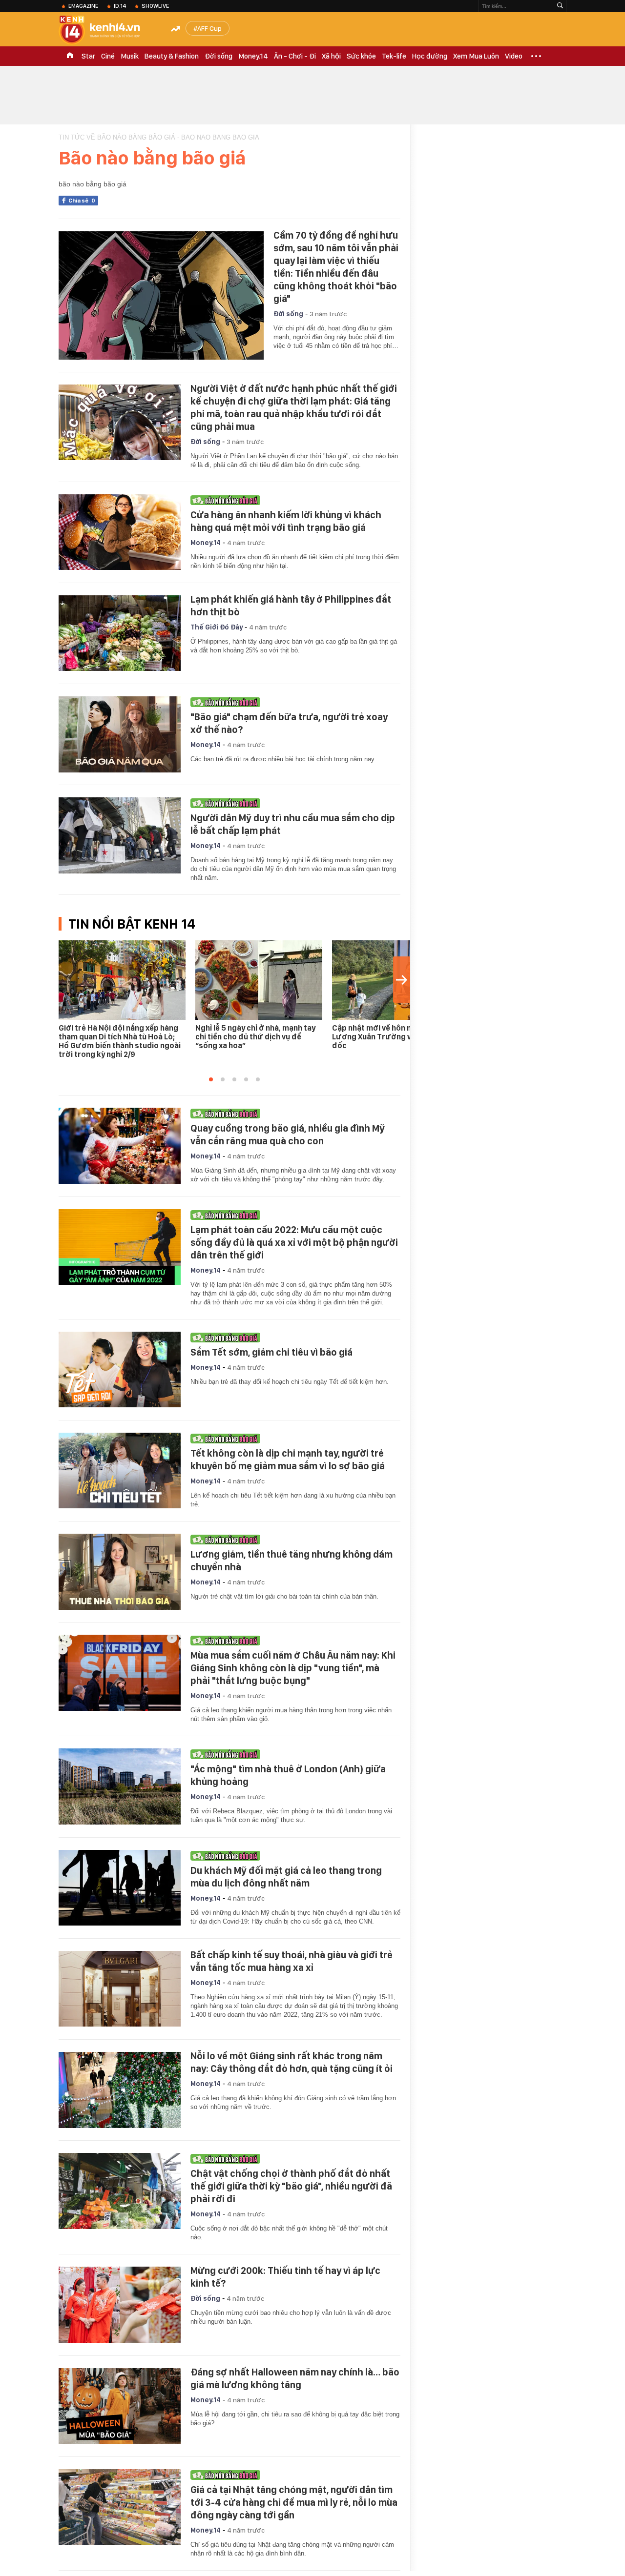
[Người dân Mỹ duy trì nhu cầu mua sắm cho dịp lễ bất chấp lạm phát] (120, 835)
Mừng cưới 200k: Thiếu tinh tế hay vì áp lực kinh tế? (285, 2277)
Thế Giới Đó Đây (217, 627)
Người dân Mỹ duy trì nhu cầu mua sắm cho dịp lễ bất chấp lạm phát (293, 824)
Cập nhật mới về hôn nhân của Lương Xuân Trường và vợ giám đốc (389, 1037)
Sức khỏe (361, 56)
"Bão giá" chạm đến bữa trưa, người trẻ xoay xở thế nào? (289, 723)
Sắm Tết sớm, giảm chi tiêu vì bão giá (271, 1352)
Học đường (430, 56)
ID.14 (120, 6)
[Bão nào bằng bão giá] (293, 500)
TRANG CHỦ (70, 56)
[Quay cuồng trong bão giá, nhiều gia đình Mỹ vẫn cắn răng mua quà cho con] (120, 1146)
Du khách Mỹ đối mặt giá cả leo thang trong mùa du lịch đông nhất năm (286, 1877)
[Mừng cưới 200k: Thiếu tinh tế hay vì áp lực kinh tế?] (120, 2305)
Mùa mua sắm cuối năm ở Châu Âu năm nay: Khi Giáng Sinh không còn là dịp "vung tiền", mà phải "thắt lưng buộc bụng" (293, 1668)
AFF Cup (209, 28)
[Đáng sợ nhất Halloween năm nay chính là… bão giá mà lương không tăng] (120, 2406)
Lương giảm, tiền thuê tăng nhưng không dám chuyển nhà (292, 1561)
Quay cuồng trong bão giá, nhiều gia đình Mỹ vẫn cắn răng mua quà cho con (288, 1135)
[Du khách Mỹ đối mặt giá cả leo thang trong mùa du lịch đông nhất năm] (120, 1888)
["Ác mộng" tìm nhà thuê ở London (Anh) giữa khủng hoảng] (120, 1786)
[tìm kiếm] (560, 6)
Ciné (108, 56)
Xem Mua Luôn (476, 56)
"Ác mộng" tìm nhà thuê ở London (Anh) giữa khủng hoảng (288, 1775)
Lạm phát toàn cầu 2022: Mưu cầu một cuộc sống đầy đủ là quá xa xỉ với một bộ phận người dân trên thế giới (294, 1242)
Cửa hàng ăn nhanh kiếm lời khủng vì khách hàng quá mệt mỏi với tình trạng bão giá (286, 521)
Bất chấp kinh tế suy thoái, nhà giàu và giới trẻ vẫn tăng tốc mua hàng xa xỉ (292, 1961)
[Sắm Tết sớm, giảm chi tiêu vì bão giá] (120, 1370)
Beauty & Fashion (172, 56)
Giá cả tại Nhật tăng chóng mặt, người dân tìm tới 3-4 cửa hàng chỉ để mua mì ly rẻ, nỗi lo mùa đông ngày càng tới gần (294, 2502)
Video (514, 56)
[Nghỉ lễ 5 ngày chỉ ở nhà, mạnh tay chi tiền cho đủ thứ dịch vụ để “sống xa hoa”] (259, 980)
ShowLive (155, 6)
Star (88, 56)
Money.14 (253, 56)
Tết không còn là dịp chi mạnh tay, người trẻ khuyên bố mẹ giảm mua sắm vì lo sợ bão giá (288, 1460)
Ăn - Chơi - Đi (295, 56)
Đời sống (219, 56)
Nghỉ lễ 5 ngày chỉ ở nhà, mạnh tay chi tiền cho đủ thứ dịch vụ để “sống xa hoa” (255, 1037)
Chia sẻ (82, 201)
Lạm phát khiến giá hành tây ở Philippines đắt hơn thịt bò (291, 606)
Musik (130, 56)
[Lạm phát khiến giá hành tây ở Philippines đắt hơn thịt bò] (120, 633)
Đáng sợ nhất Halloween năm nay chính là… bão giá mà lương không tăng (295, 2378)
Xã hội (331, 56)
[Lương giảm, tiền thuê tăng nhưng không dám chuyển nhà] (120, 1572)
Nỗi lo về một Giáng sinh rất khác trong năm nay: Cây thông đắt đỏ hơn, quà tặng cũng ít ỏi (292, 2062)
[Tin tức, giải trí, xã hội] (107, 30)
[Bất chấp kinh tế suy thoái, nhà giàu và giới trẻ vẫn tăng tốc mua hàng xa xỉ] (120, 1989)
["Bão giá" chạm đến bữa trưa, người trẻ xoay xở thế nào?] (120, 734)
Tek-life (394, 56)
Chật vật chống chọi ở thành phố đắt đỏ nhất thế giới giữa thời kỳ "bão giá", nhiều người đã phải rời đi (291, 2186)
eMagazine (83, 6)
